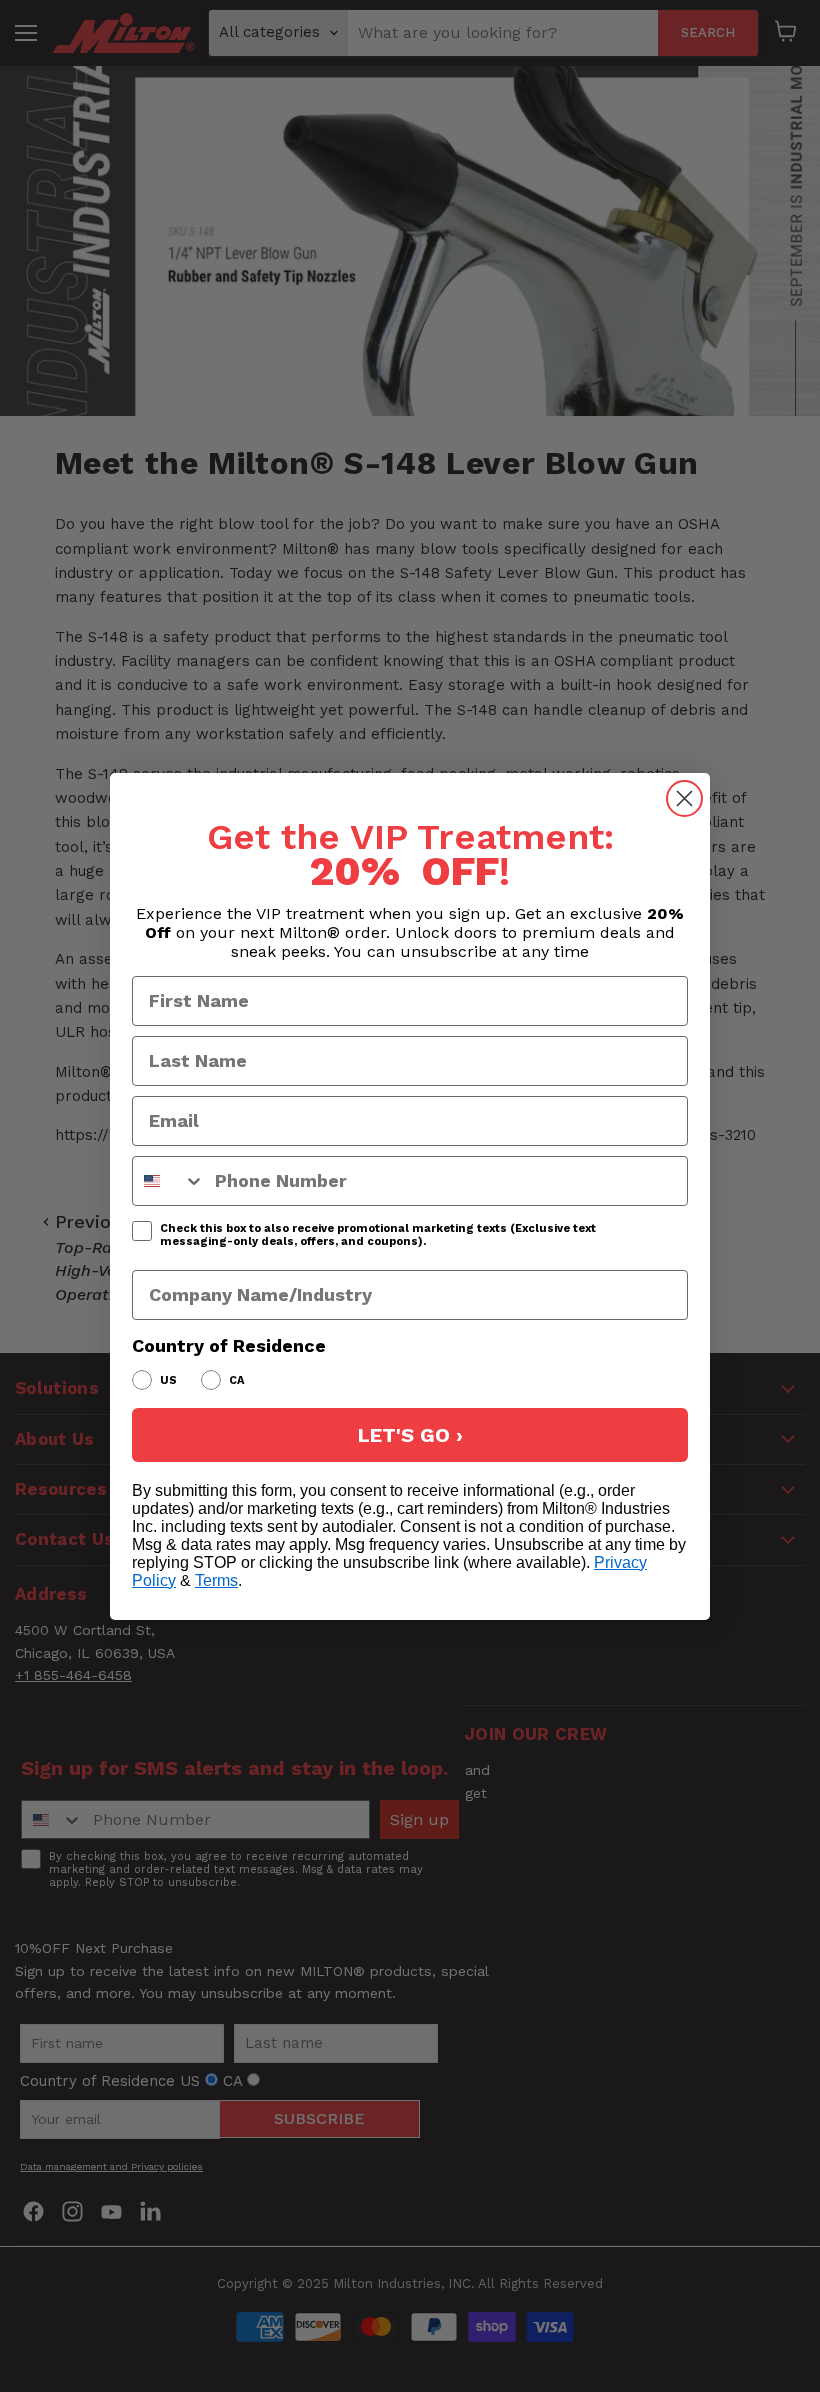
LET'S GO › (410, 1435)
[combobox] (169, 1181)
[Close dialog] (684, 798)
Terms (216, 1580)
